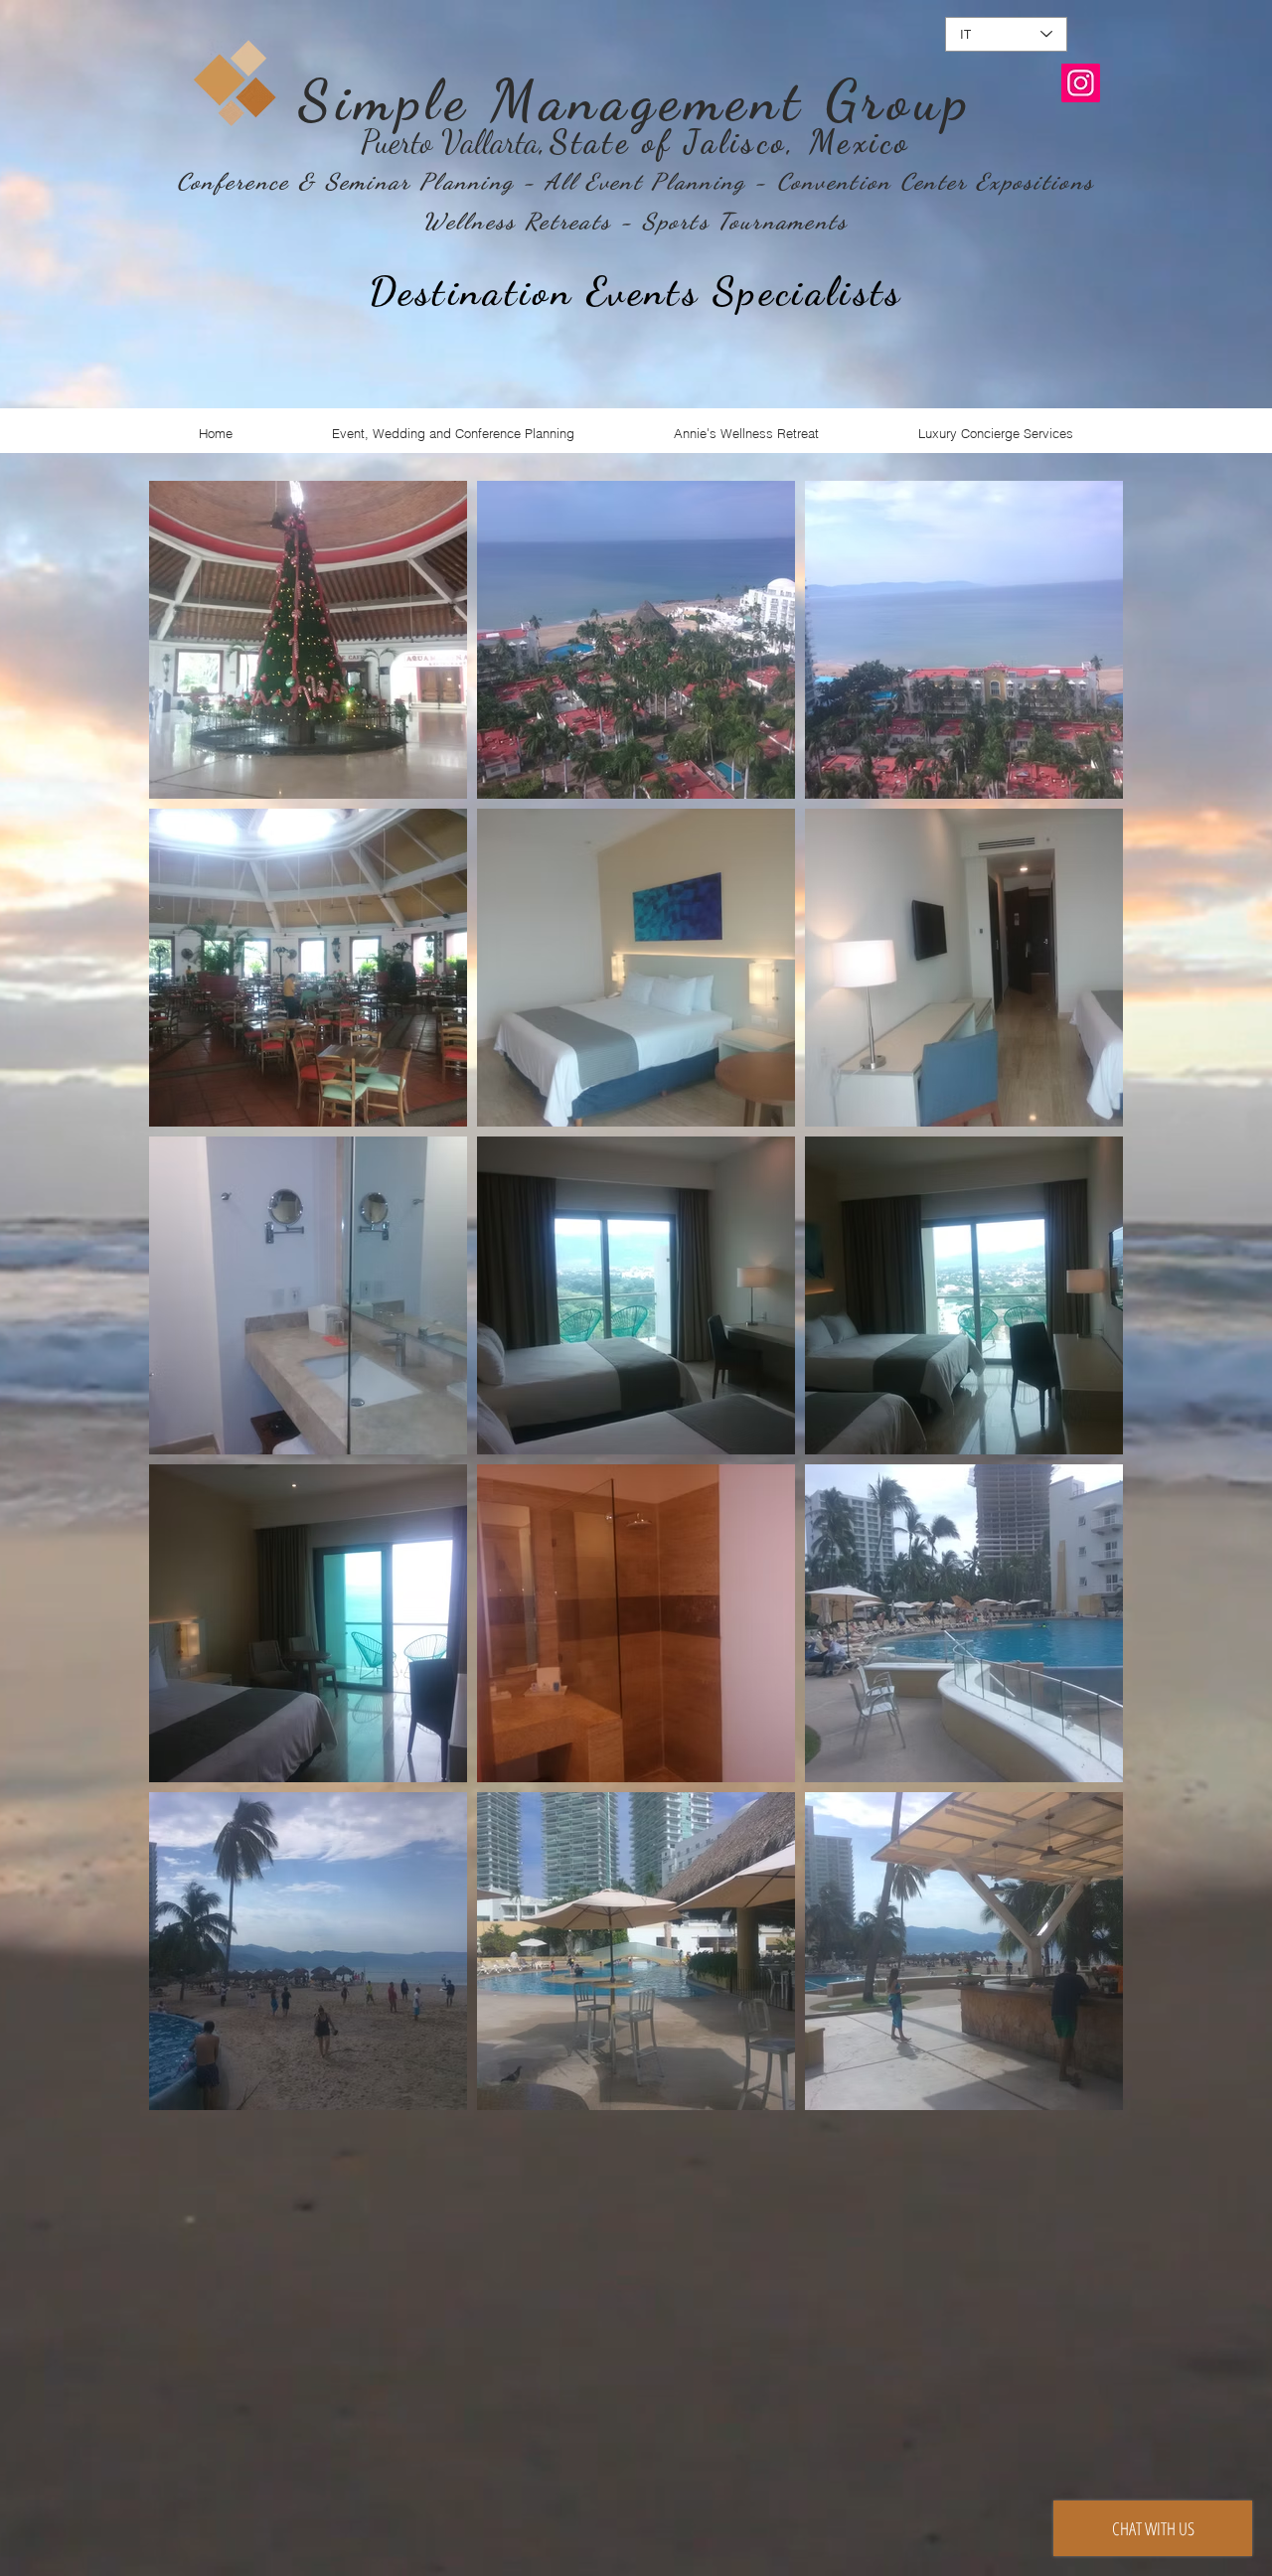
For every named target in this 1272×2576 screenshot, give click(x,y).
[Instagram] (1081, 83)
